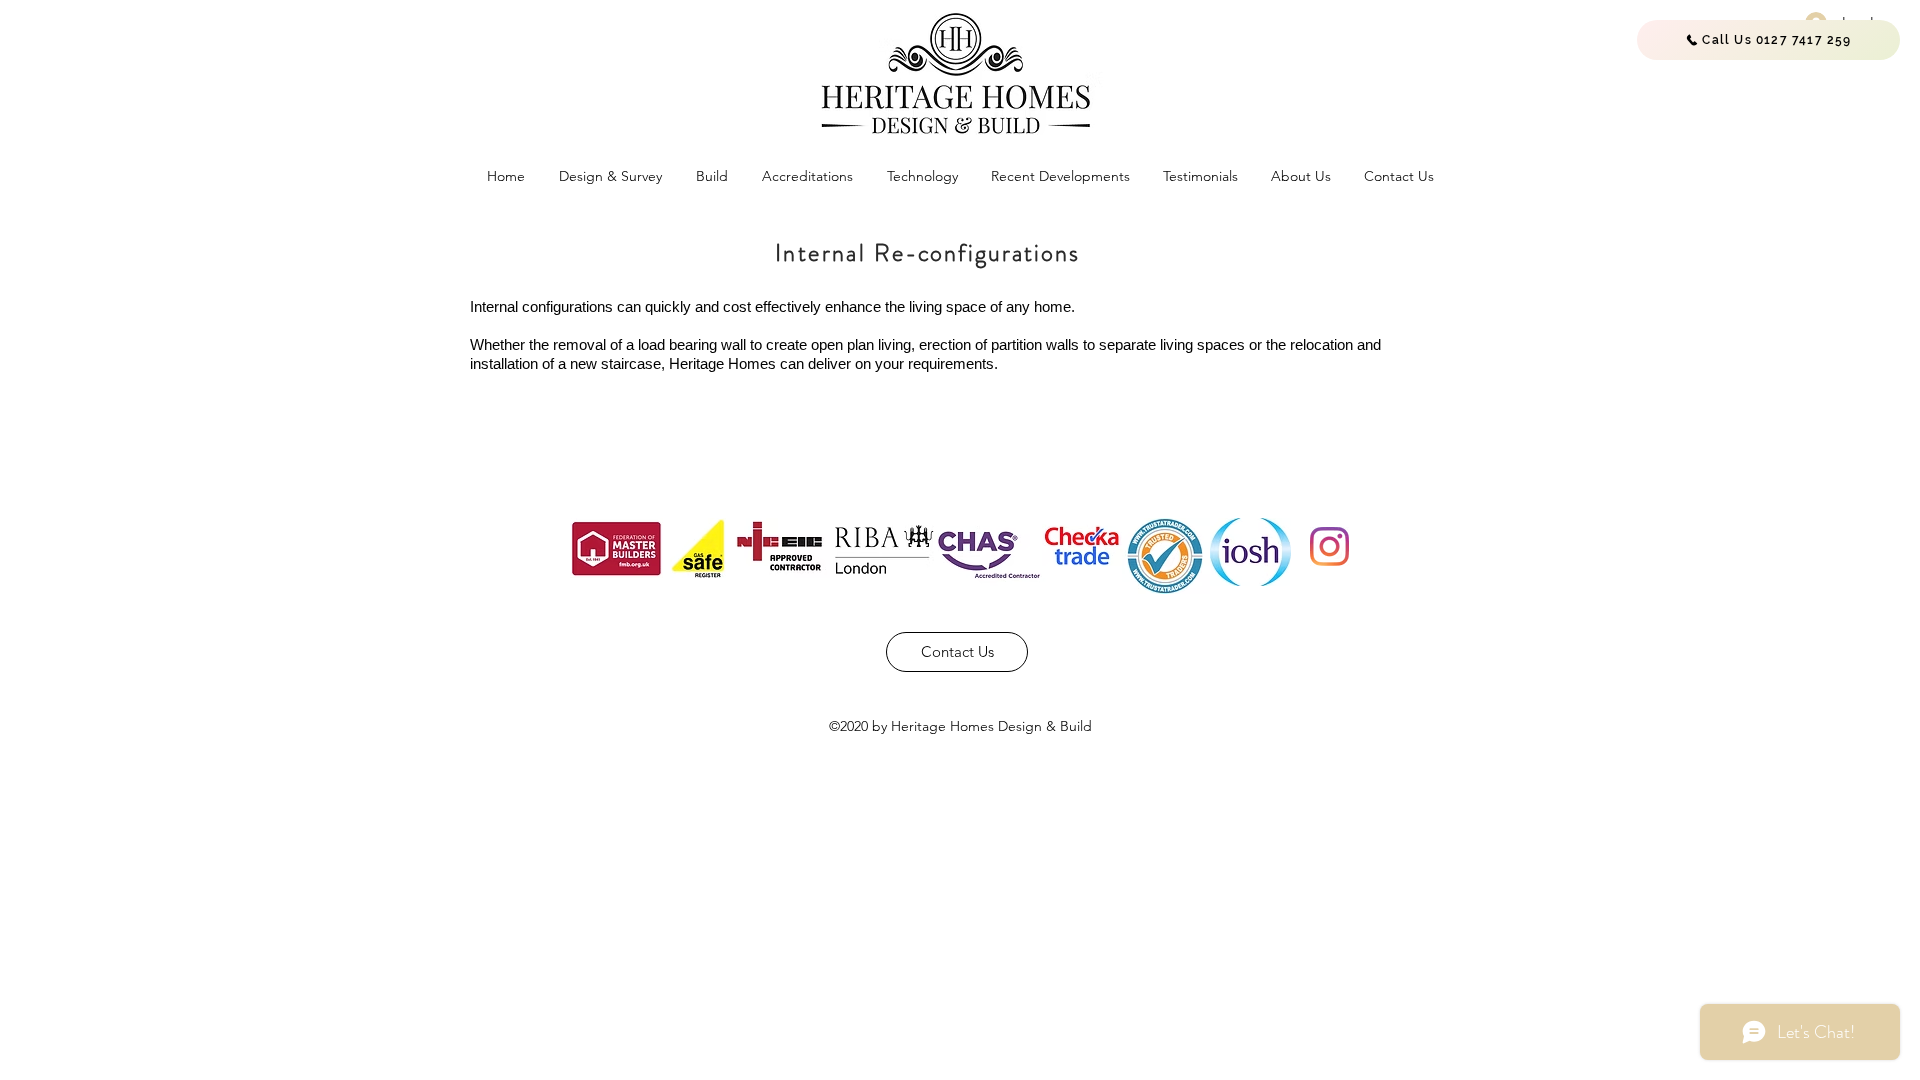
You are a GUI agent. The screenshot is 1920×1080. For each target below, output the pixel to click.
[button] (610, 176)
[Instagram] (1329, 546)
